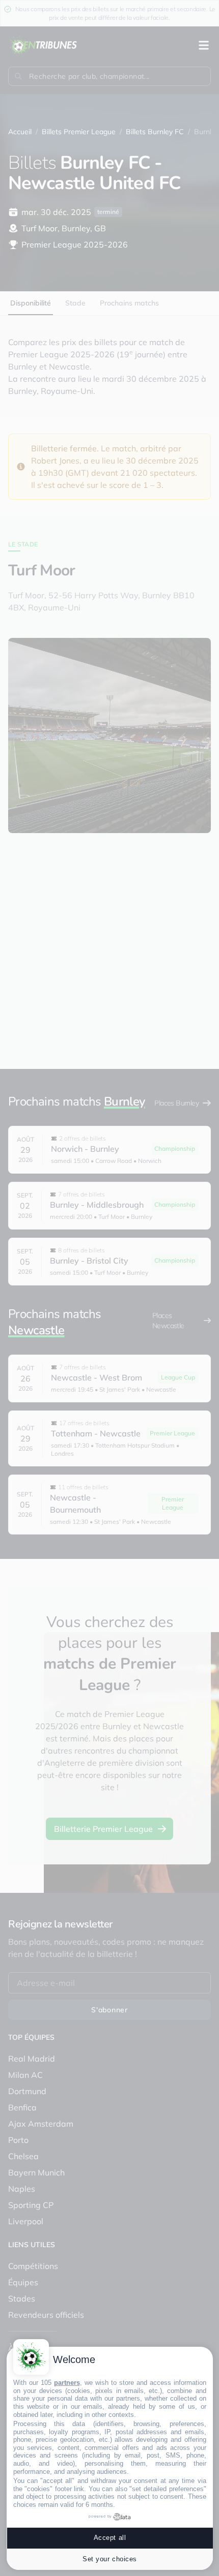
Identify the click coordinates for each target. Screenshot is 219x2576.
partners (67, 2383)
